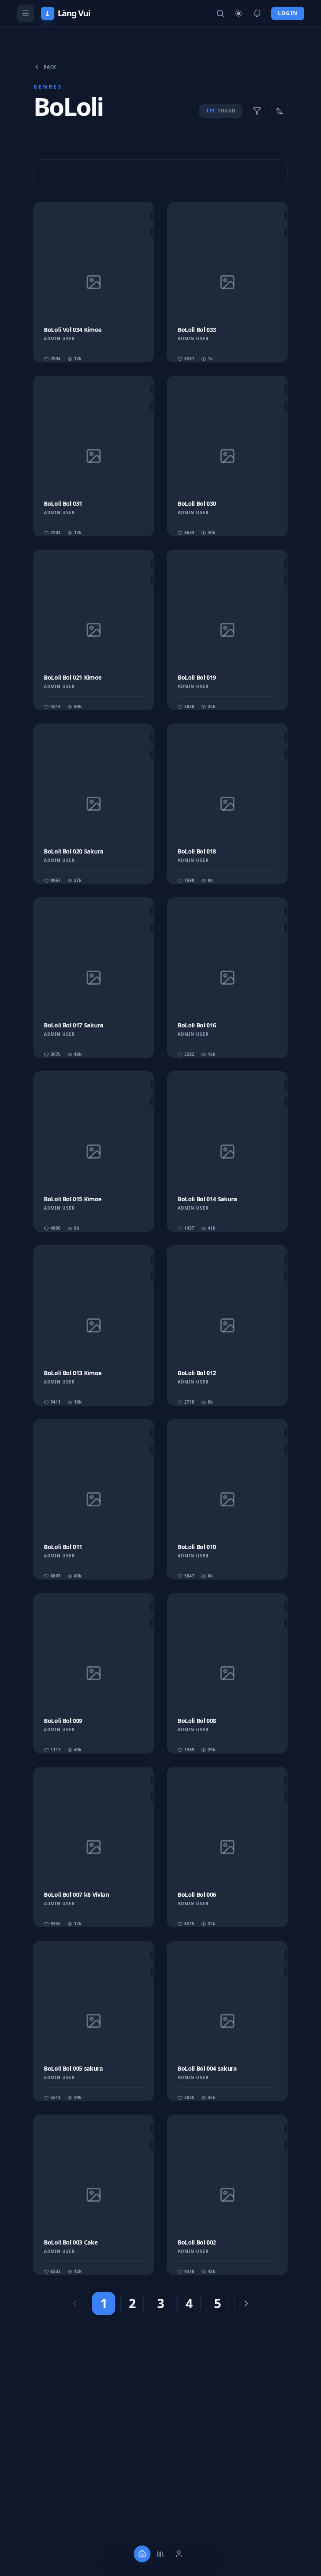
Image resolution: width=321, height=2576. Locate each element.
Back (50, 67)
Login (288, 13)
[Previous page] (75, 2303)
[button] (94, 282)
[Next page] (246, 2303)
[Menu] (25, 13)
